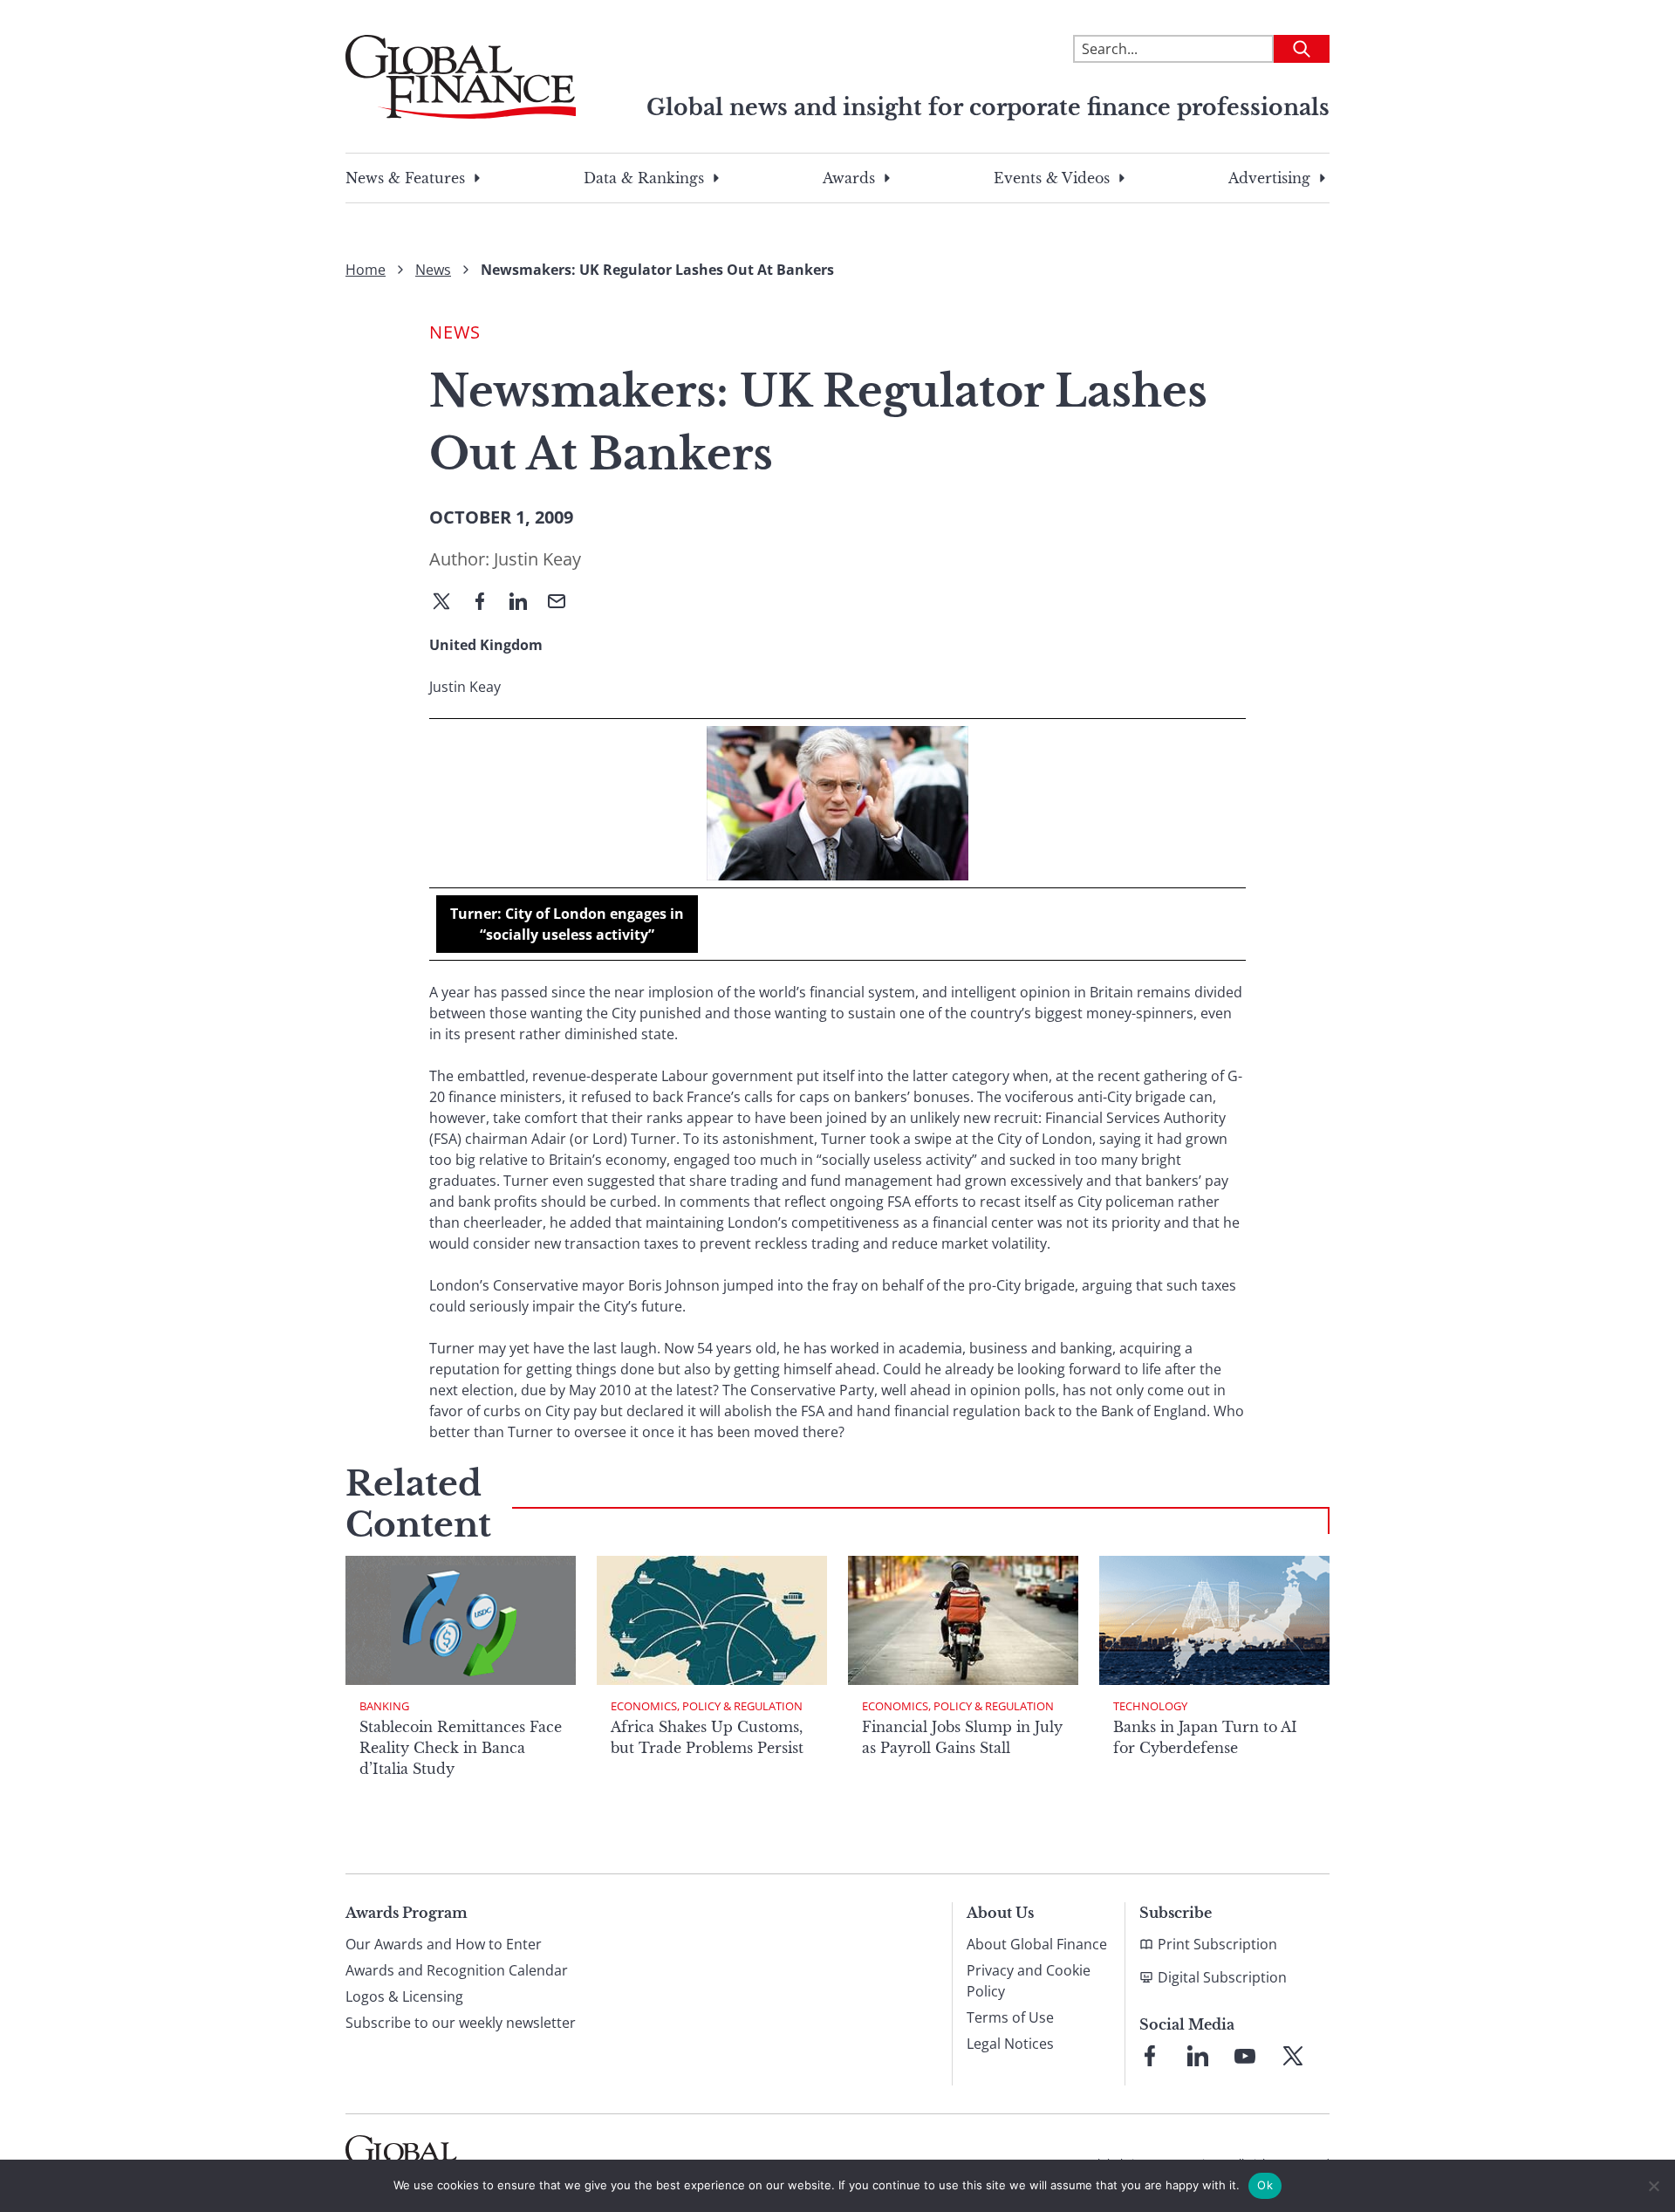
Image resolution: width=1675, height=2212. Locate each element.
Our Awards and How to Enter (444, 1944)
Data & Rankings (644, 178)
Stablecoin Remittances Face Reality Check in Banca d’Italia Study (461, 1748)
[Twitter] (448, 603)
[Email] (564, 603)
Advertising (1269, 178)
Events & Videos (1052, 178)
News (433, 270)
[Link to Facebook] (1150, 2056)
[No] (1653, 2186)
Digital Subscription (1222, 1977)
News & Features (405, 178)
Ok (1265, 2185)
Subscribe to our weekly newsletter (461, 2023)
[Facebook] (487, 603)
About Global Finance (1037, 1944)
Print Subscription (1217, 1944)
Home (366, 270)
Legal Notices (1010, 2044)
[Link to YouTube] (1245, 2056)
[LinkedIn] (525, 603)
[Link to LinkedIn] (1198, 2056)
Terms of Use (1010, 2017)
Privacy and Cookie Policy (1029, 1981)
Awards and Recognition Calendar (457, 1970)
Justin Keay (537, 559)
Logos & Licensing (404, 1996)
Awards (849, 178)
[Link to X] (1293, 2056)
